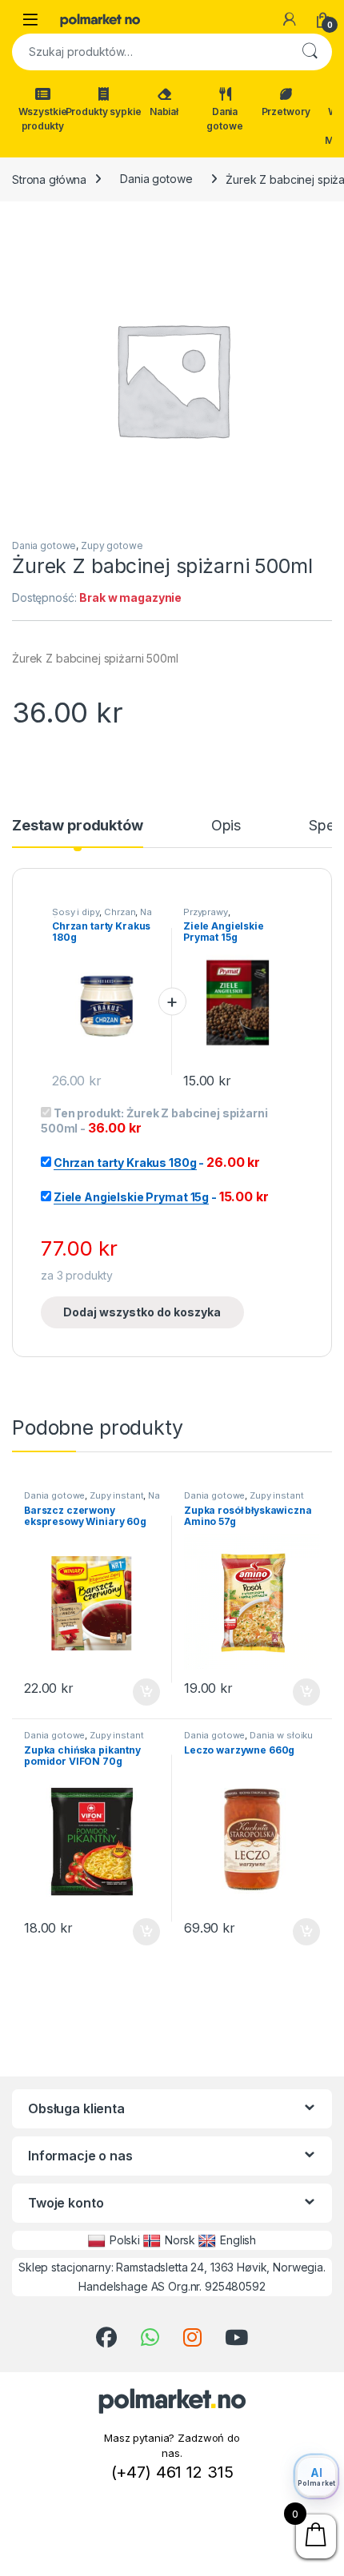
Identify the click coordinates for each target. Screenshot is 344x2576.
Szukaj (310, 52)
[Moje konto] (290, 19)
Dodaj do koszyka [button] (138, 1692)
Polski (125, 2240)
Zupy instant (116, 1495)
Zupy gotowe (112, 545)
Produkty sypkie (103, 111)
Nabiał (164, 111)
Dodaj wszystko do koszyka (142, 1312)
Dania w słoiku (281, 1735)
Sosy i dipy (76, 912)
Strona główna (49, 179)
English (238, 2240)
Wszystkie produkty (43, 119)
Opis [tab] (226, 826)
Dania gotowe (224, 119)
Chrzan (120, 912)
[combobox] (150, 52)
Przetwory (286, 111)
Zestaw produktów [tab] (78, 826)
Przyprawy (206, 912)
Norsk (180, 2240)
